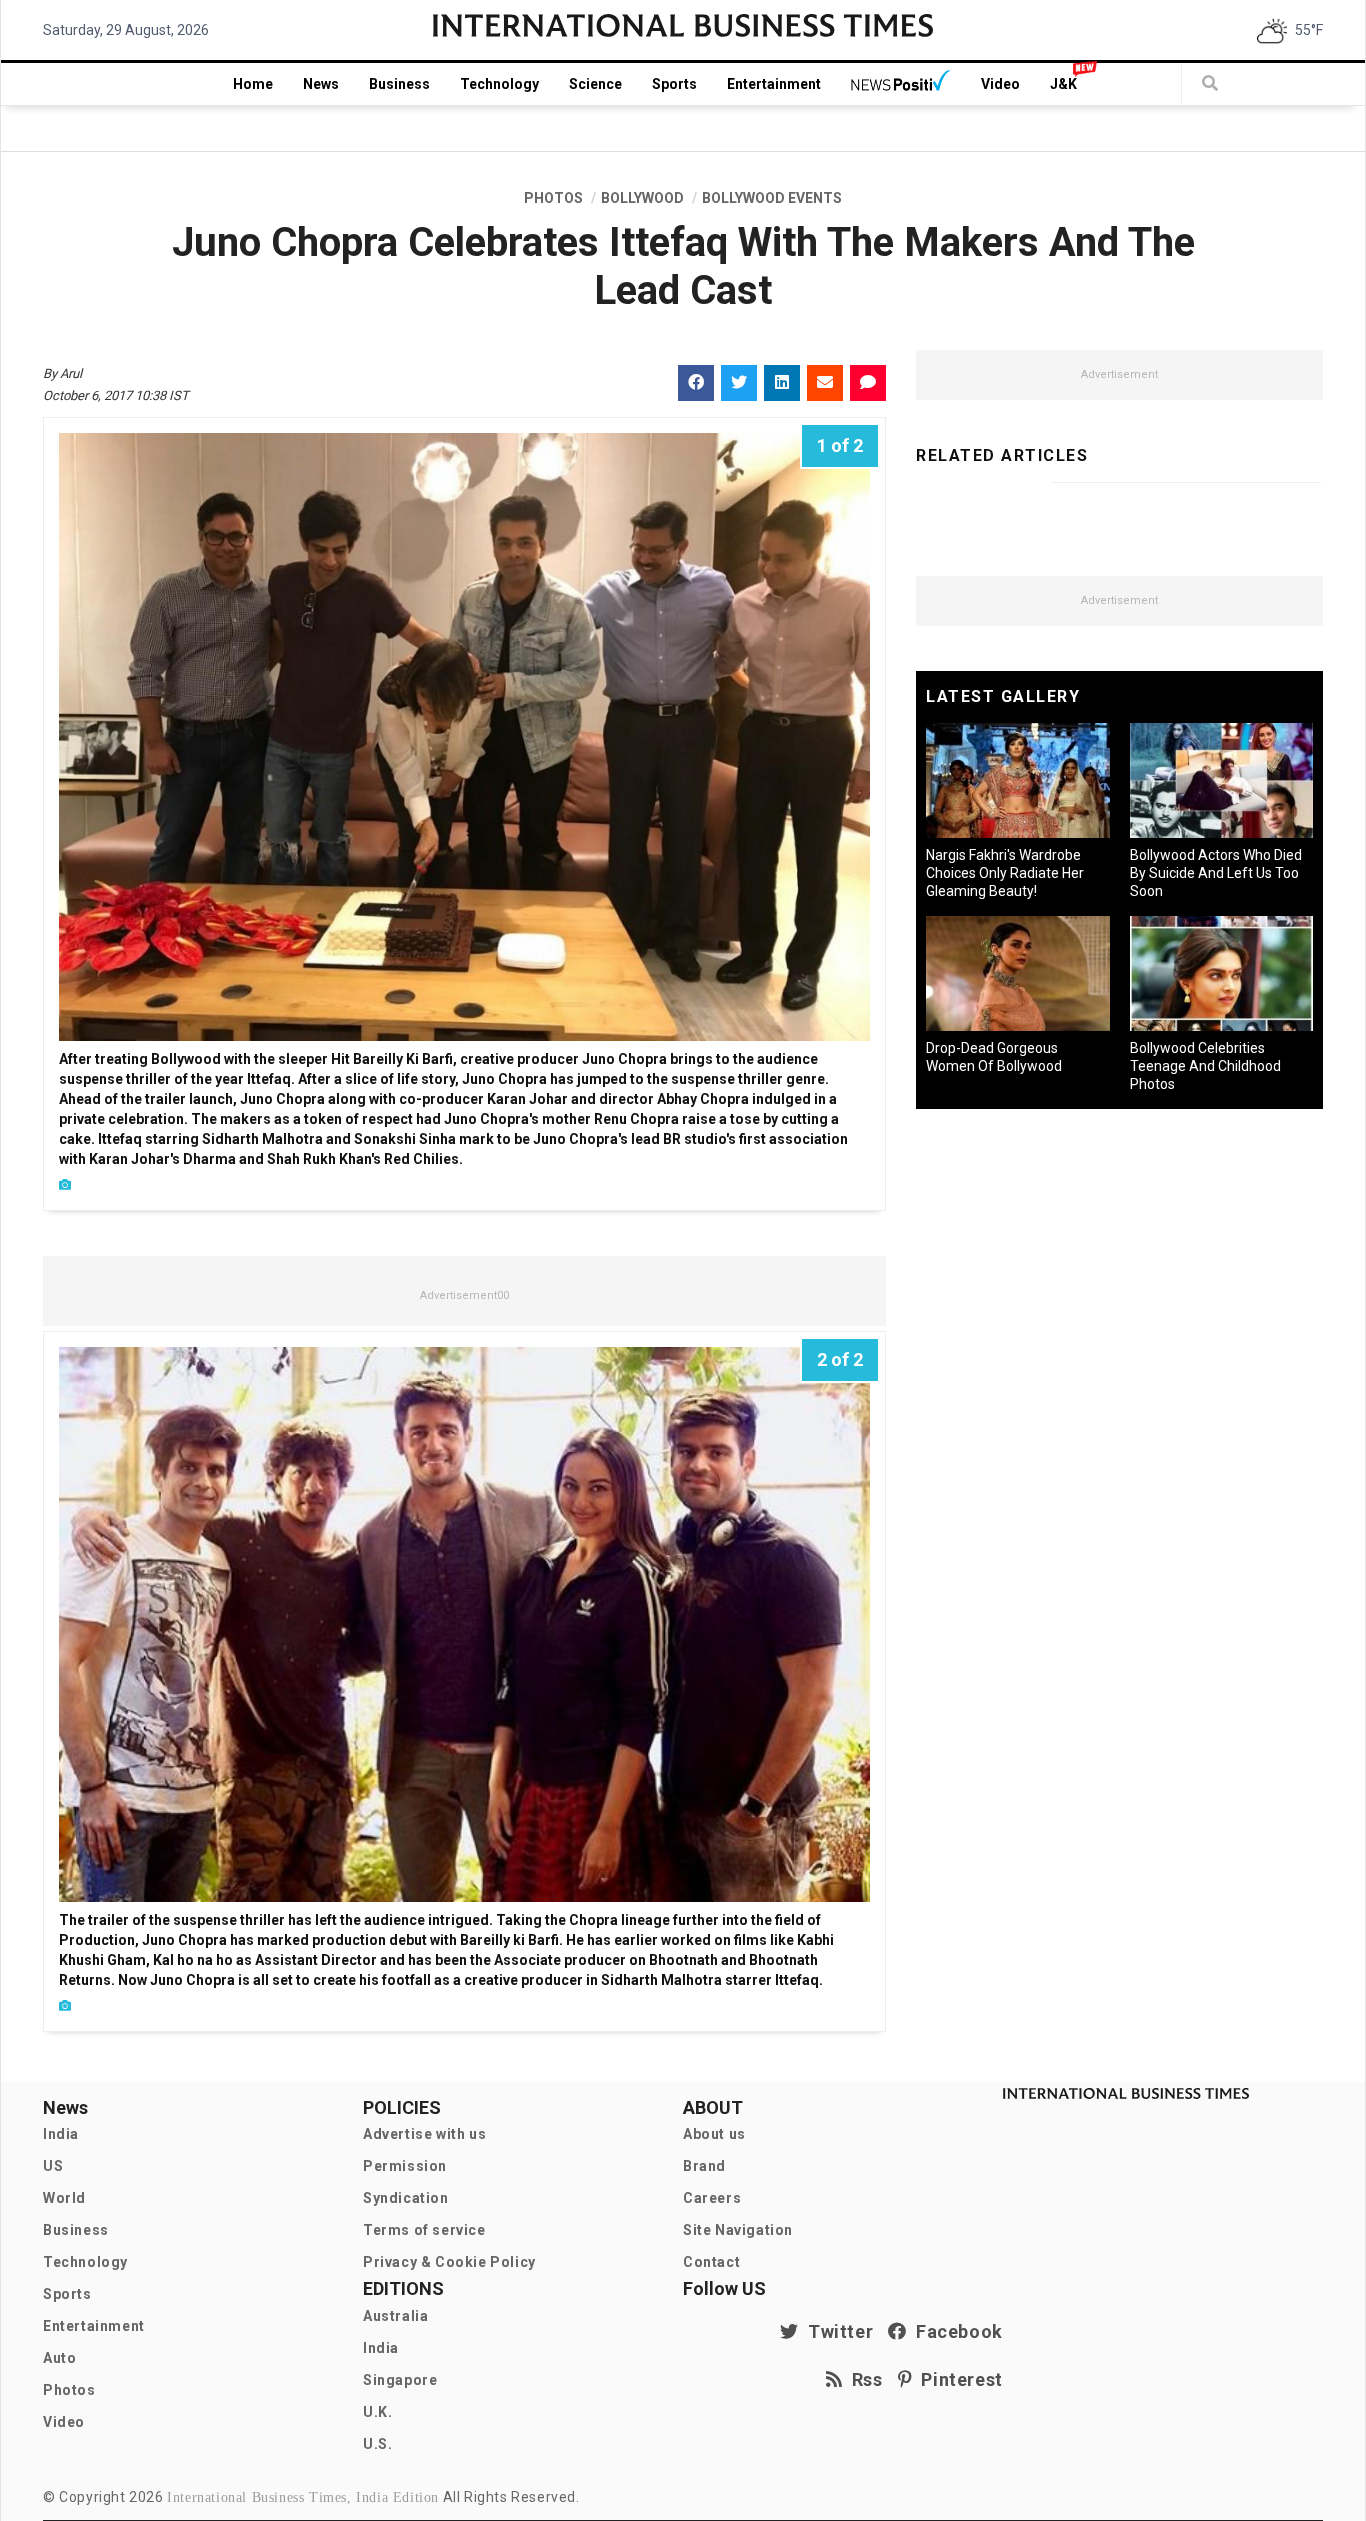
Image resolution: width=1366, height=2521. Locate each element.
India (61, 2134)
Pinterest (957, 2379)
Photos (69, 2390)
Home (253, 84)
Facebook (955, 2331)
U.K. (377, 2412)
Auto (59, 2358)
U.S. (377, 2444)
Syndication (406, 2198)
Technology (499, 84)
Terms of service (424, 2230)
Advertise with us (424, 2134)
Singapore (400, 2380)
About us (714, 2134)
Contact (711, 2262)
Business (399, 84)
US (53, 2166)
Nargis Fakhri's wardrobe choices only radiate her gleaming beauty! (1005, 873)
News (321, 84)
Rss (863, 2379)
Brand (704, 2166)
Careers (712, 2198)
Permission (405, 2166)
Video (1000, 84)
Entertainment (774, 84)
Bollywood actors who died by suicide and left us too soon (1216, 873)
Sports (674, 84)
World (64, 2198)
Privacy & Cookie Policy (449, 2262)
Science (595, 84)
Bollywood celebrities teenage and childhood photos (1205, 1066)
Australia (395, 2316)
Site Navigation (738, 2230)
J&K (1063, 84)
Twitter (836, 2331)
